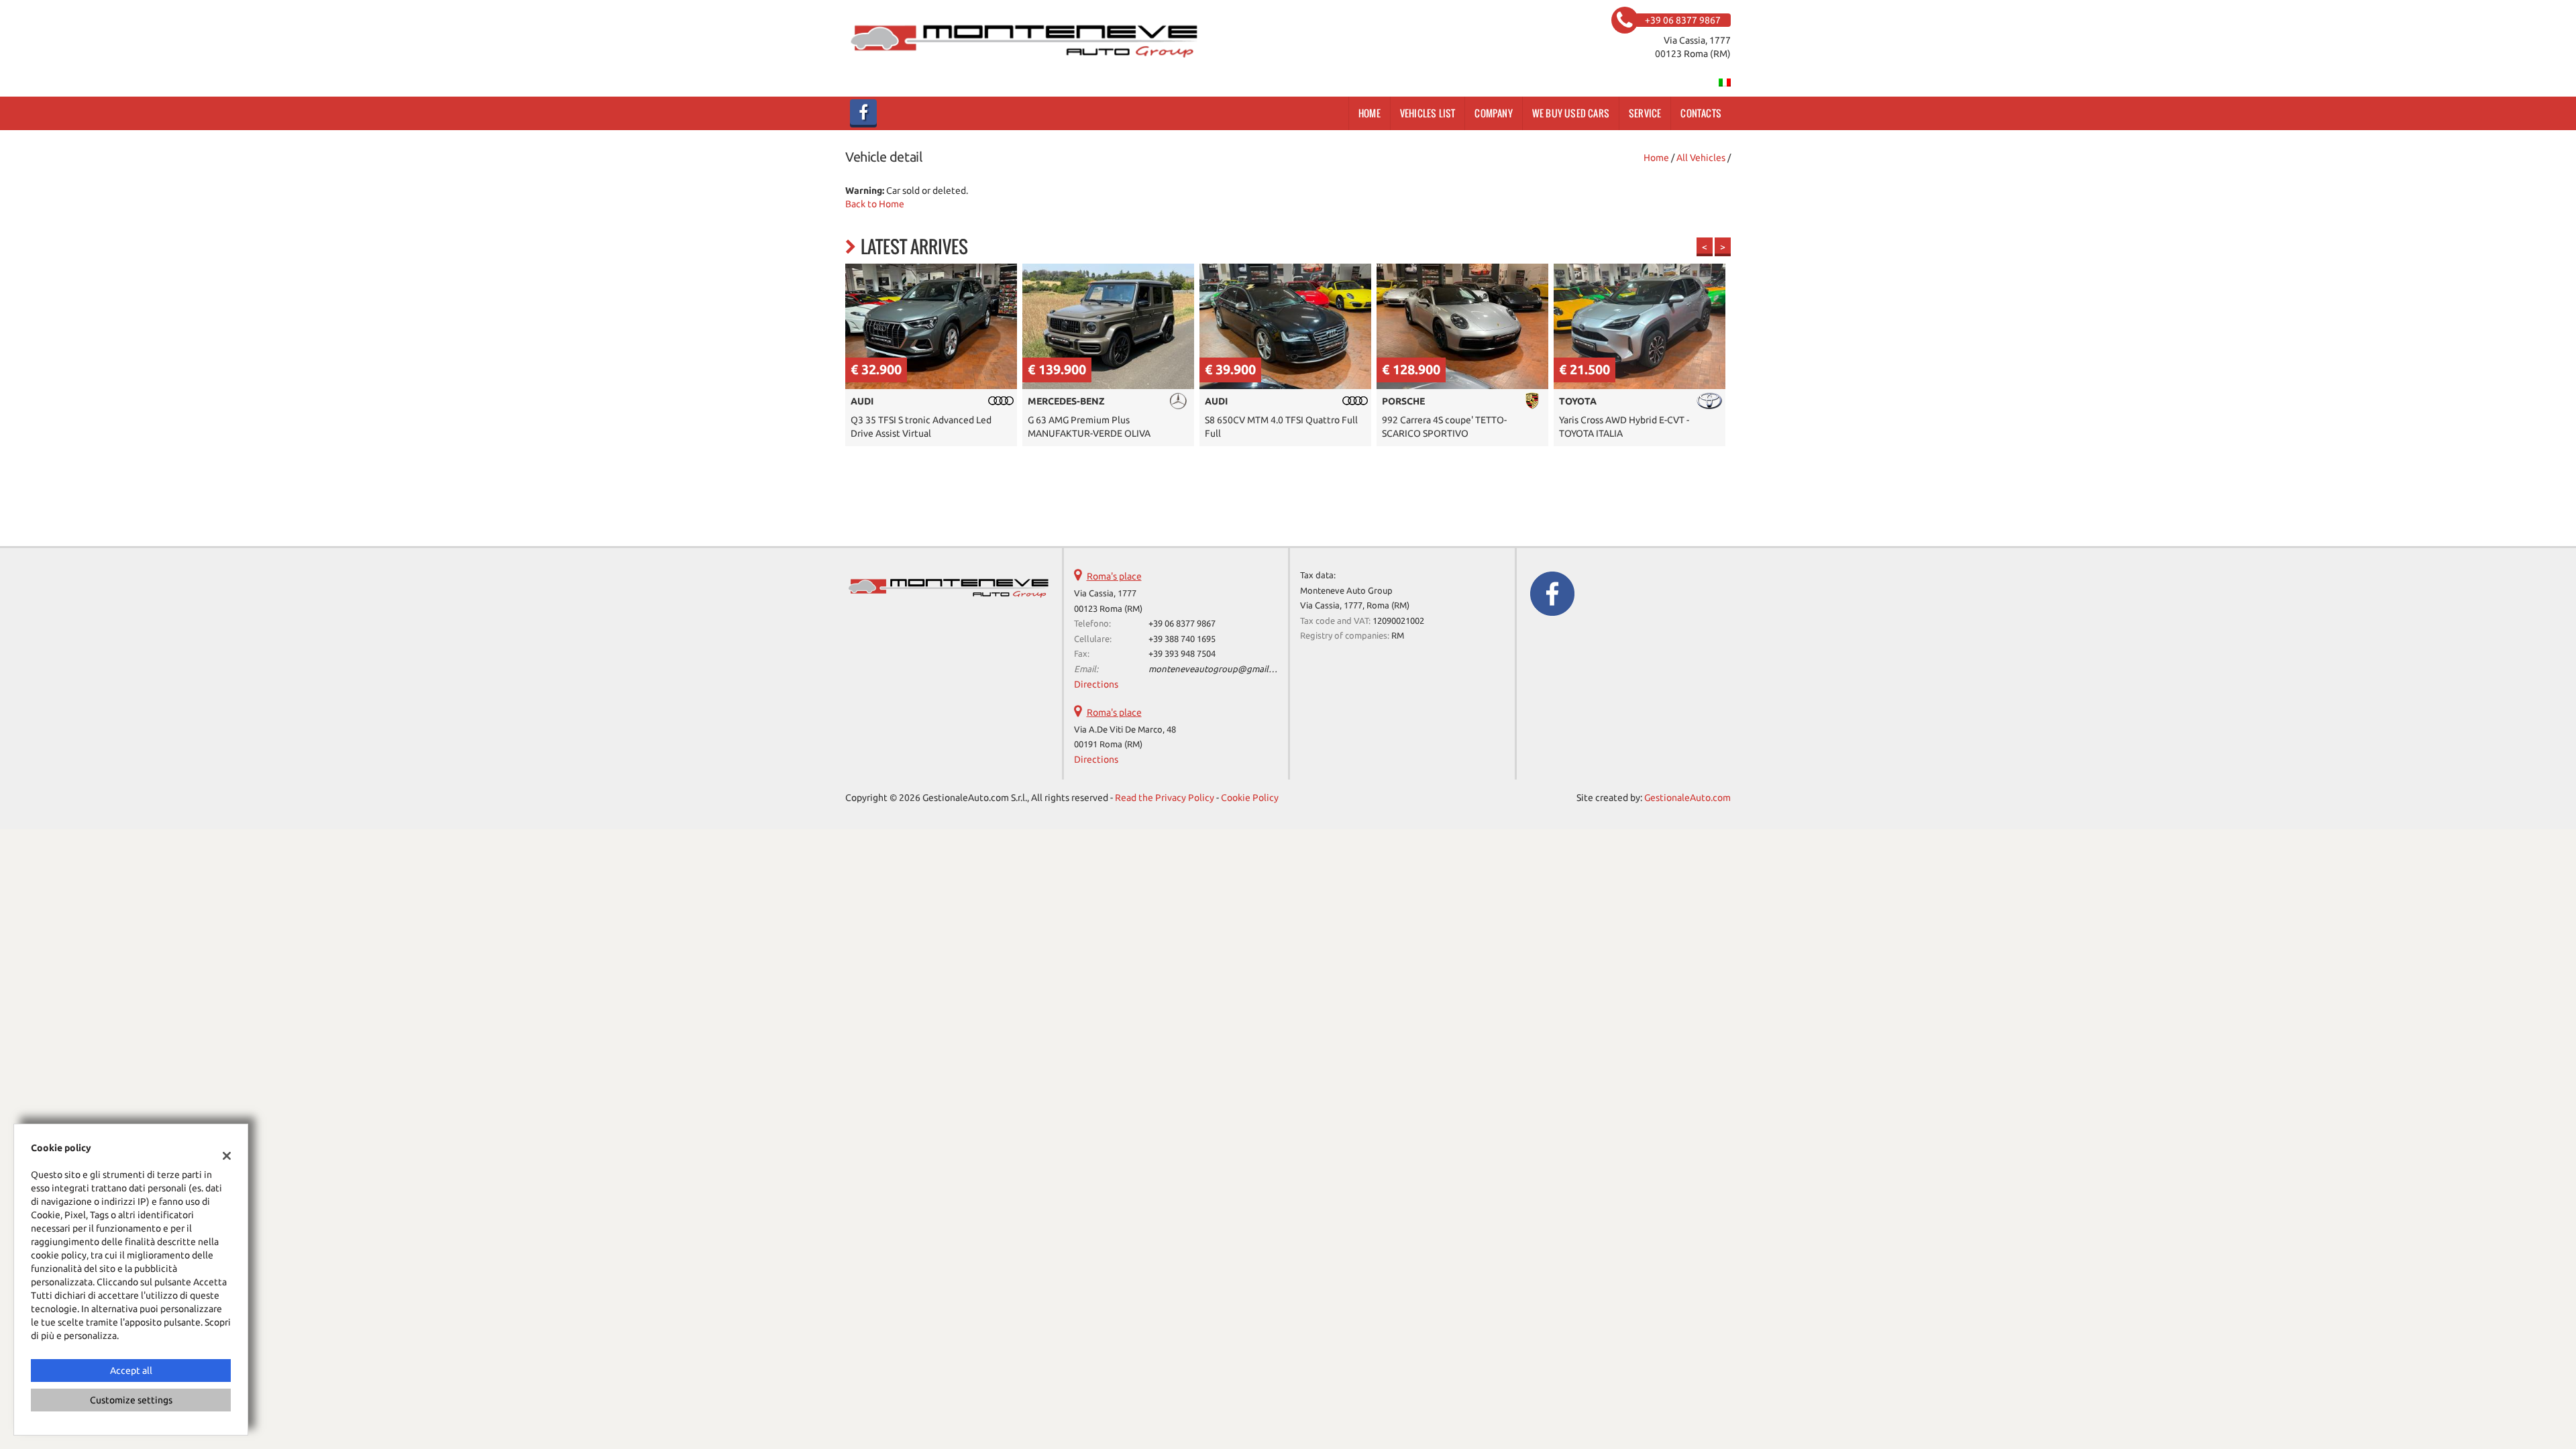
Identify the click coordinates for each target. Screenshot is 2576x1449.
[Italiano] (1725, 82)
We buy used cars (1571, 113)
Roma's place (1114, 576)
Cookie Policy (1250, 798)
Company (1493, 113)
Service (1645, 113)
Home (1370, 113)
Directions (1096, 684)
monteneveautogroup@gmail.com (1218, 669)
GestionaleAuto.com (1687, 798)
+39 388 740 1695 (1182, 639)
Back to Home (875, 204)
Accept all (131, 1371)
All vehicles (1701, 158)
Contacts (1701, 113)
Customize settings (131, 1400)
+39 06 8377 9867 (1182, 624)
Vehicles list (1428, 113)
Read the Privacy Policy (1165, 798)
